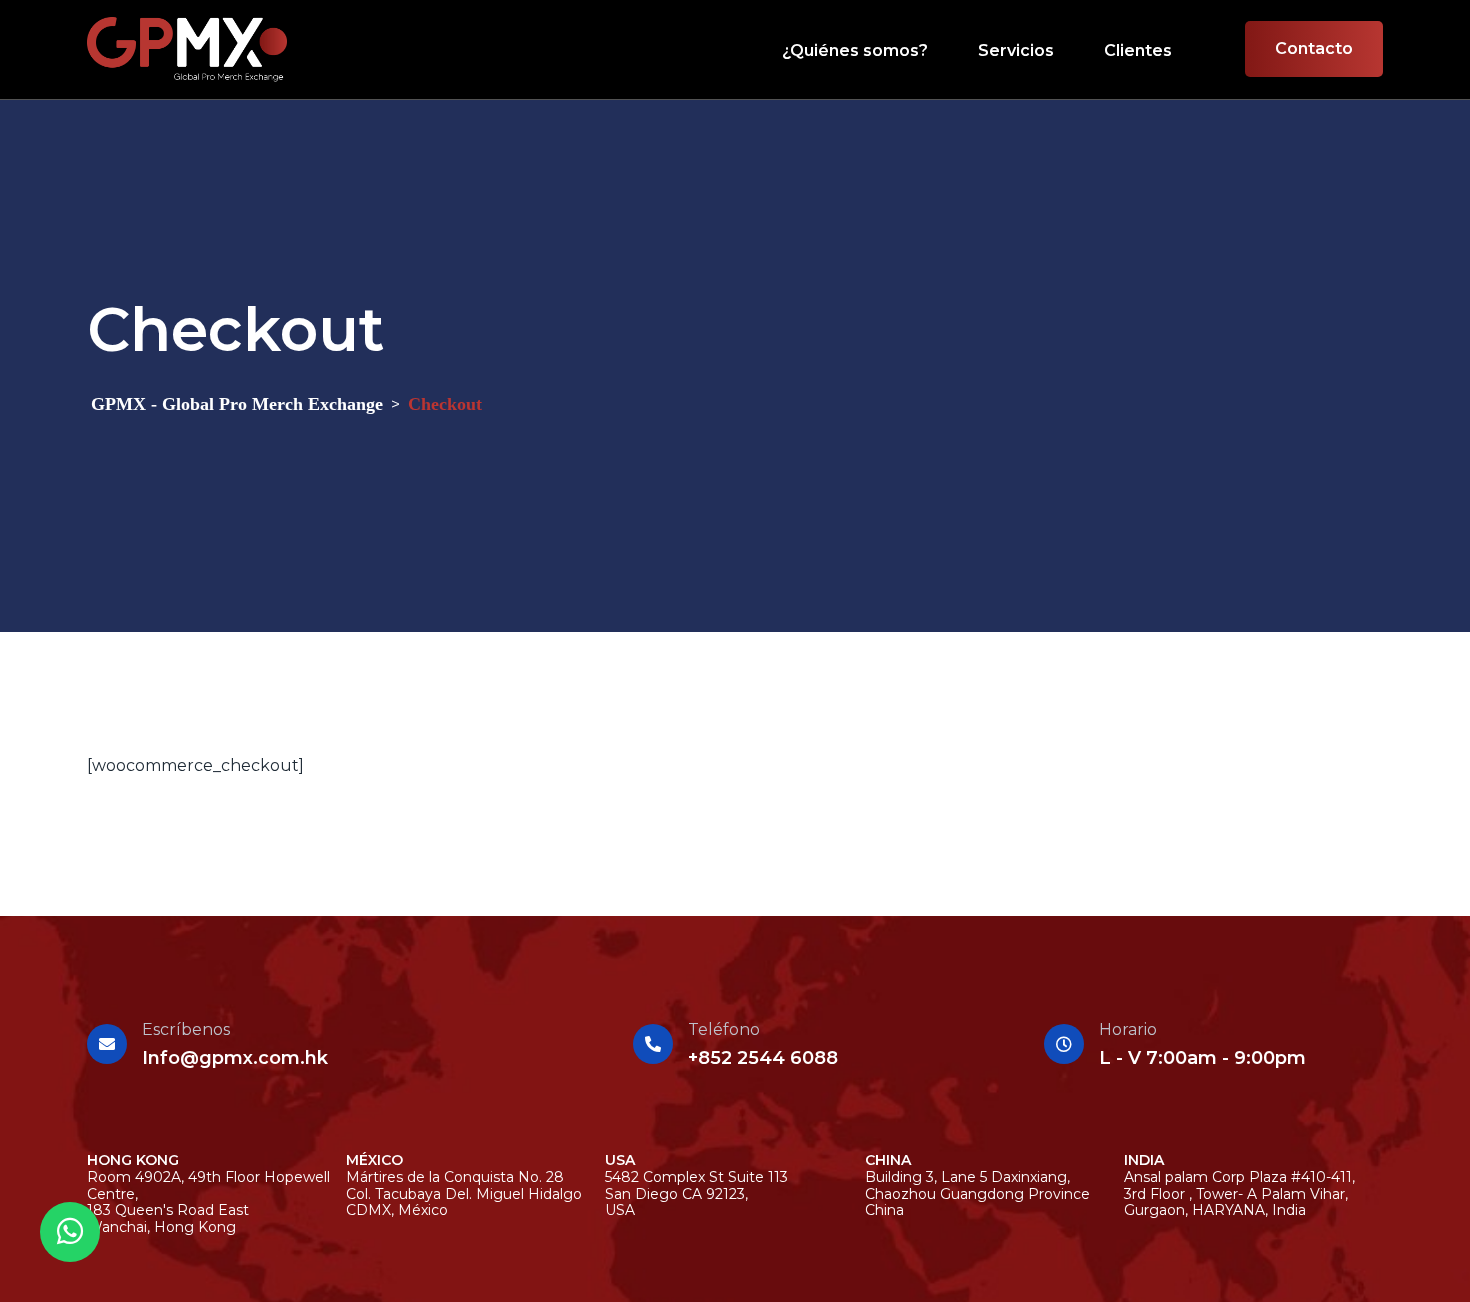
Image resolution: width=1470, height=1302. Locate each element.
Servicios (1016, 50)
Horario (1128, 1029)
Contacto (1314, 48)
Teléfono (724, 1029)
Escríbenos (186, 1029)
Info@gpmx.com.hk (235, 1058)
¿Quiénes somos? (855, 50)
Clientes (1138, 50)
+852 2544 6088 (763, 1058)
